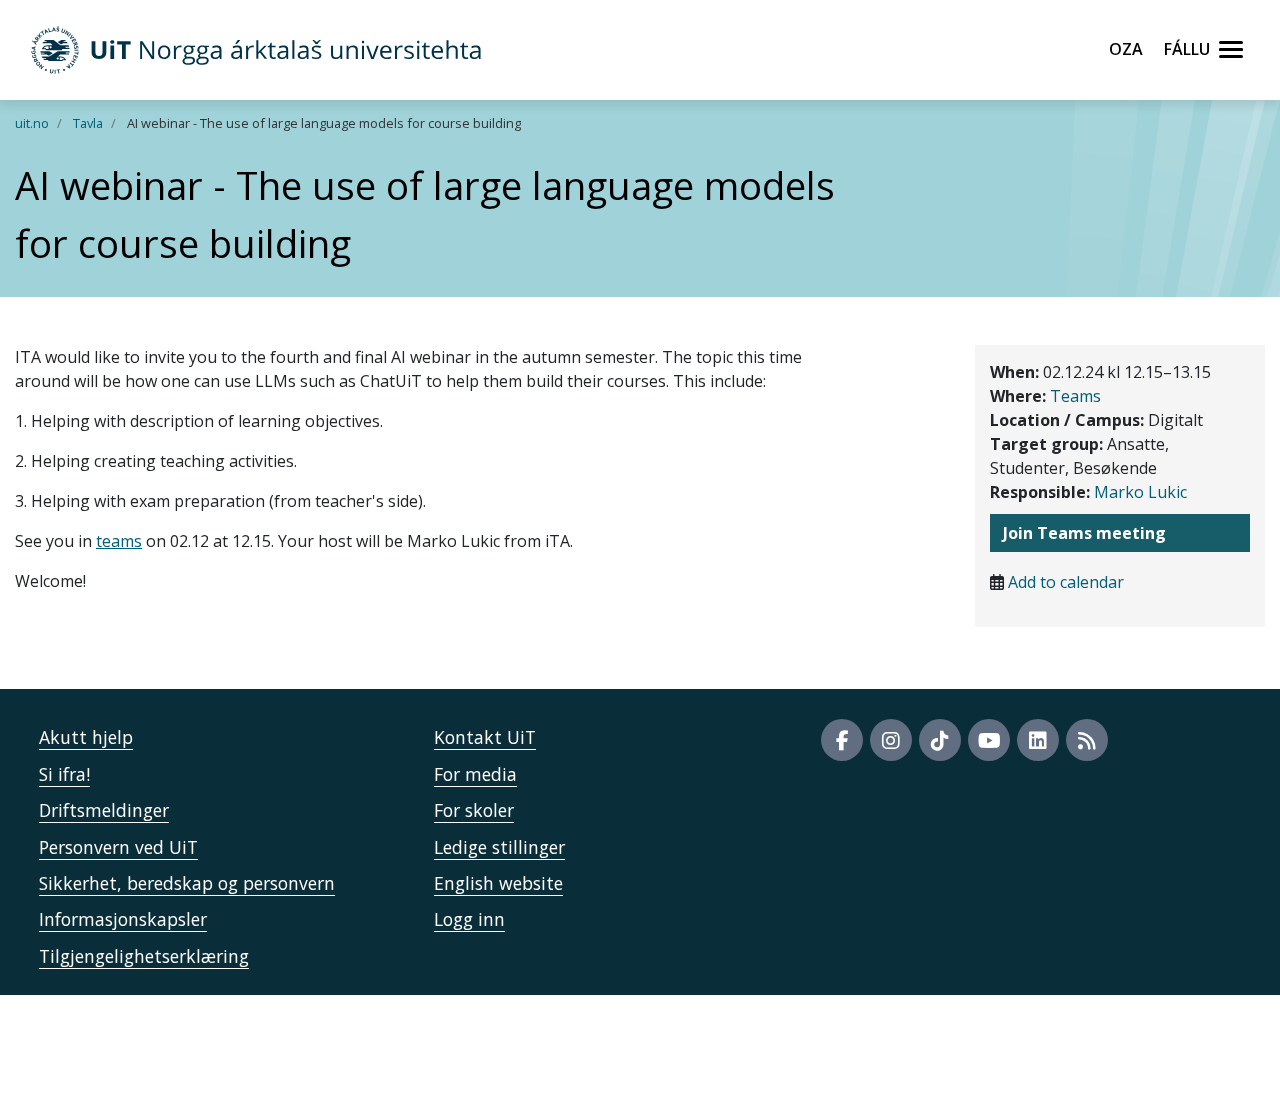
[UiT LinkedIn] (1038, 740)
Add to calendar (1066, 582)
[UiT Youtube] (989, 740)
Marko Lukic (1140, 492)
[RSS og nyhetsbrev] (1087, 740)
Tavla (88, 123)
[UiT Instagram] (891, 740)
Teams (1075, 396)
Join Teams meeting (1084, 533)
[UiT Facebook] (842, 740)
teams (119, 541)
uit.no (32, 123)
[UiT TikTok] (940, 740)
